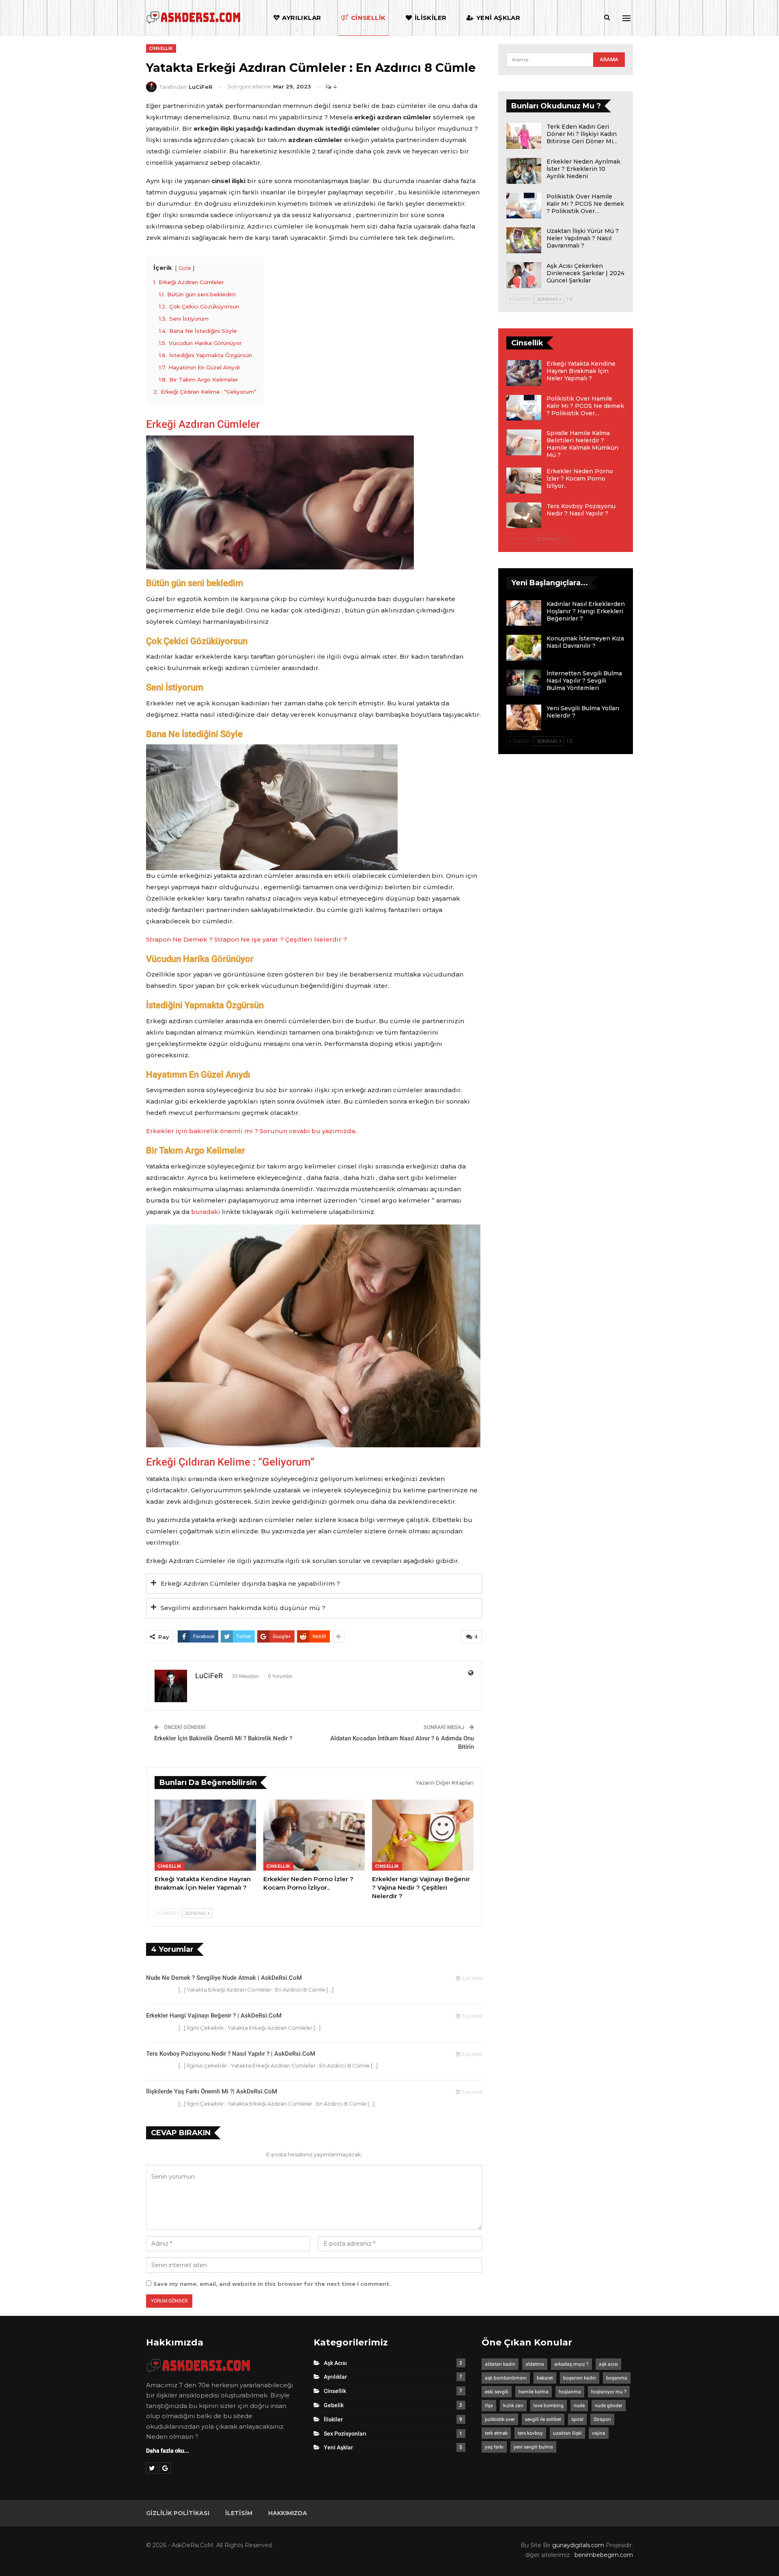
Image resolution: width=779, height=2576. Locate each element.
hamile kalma (534, 2392)
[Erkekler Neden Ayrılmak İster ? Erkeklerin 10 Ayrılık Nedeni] (524, 171)
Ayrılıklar (301, 18)
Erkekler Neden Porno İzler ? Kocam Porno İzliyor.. (580, 479)
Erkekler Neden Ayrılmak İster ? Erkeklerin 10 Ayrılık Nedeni (583, 169)
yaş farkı (494, 2447)
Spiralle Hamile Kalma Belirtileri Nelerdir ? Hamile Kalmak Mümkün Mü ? (582, 444)
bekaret (545, 2378)
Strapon (602, 2419)
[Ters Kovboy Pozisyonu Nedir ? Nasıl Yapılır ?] (524, 515)
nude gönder (609, 2406)
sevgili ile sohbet (543, 2419)
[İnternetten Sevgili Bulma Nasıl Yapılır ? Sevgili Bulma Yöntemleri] (524, 683)
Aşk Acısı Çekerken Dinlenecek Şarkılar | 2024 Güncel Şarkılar (585, 273)
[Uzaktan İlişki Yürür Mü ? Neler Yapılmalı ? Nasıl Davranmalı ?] (524, 240)
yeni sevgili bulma (533, 2447)
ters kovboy (530, 2433)
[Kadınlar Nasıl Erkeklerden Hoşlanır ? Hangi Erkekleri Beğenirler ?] (524, 613)
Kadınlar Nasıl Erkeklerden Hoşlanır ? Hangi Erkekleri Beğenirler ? (586, 611)
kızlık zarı (513, 2406)
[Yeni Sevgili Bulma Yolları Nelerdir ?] (524, 718)
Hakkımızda (288, 2513)
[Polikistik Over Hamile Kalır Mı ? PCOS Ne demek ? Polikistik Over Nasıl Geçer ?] (524, 206)
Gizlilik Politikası (178, 2513)
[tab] (314, 1584)
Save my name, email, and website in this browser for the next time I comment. (272, 2284)
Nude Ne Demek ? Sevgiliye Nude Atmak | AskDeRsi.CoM (224, 1978)
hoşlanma (570, 2392)
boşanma (617, 2378)
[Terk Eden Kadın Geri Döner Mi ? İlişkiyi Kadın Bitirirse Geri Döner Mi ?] (524, 136)
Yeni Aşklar (498, 18)
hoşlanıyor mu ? (609, 2392)
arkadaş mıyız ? (571, 2364)
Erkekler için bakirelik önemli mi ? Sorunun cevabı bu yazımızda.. (252, 1131)
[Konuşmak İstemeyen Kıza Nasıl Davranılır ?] (524, 648)
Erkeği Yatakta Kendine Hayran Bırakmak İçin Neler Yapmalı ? (581, 371)
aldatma (535, 2364)
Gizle (185, 268)
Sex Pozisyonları (345, 2434)
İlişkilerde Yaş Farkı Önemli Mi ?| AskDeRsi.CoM (212, 2091)
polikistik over (500, 2419)
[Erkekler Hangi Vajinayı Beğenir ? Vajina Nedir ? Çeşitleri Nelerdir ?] (423, 1835)
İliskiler (431, 18)
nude (579, 2406)
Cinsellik (368, 18)
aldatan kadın (500, 2364)
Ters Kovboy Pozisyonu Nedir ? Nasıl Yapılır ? (581, 510)
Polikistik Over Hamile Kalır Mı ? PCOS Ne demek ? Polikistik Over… (585, 204)
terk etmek (496, 2433)
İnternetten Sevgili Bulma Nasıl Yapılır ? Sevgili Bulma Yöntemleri (584, 681)
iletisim (239, 2513)
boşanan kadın (580, 2378)
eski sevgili (497, 2392)
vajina (599, 2433)
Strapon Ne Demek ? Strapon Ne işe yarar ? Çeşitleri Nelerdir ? (246, 939)
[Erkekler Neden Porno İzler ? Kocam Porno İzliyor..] (314, 1835)
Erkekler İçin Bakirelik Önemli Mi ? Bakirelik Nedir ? (223, 1738)
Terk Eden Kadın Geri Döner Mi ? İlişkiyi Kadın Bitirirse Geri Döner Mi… (582, 134)
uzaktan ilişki (567, 2433)
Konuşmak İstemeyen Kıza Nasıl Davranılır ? (585, 642)
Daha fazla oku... (168, 2451)
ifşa (489, 2406)
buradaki (206, 1212)
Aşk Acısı (335, 2363)
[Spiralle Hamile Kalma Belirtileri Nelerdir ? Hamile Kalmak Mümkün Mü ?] (524, 442)
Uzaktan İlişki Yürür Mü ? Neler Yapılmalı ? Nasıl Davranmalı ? (583, 238)
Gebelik (334, 2405)
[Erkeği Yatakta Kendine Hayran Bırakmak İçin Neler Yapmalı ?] (205, 1835)
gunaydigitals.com (579, 2545)
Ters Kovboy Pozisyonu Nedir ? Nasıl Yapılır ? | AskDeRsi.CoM (231, 2054)
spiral (577, 2419)
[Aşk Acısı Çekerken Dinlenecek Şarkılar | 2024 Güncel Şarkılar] (524, 275)
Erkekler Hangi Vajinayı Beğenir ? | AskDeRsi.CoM (214, 2016)
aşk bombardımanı (506, 2378)
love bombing (549, 2406)
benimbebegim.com (604, 2555)
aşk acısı (608, 2364)
